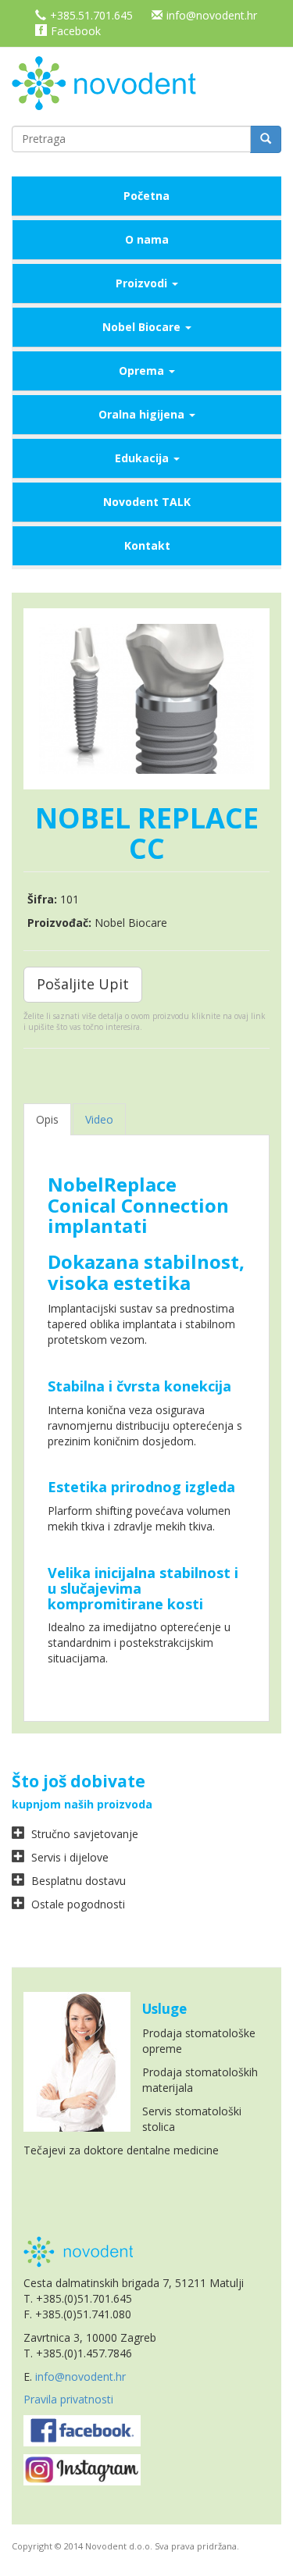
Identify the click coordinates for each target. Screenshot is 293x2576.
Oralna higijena (143, 414)
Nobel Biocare (143, 327)
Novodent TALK (147, 502)
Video (99, 1119)
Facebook (76, 31)
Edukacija (143, 458)
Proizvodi (143, 283)
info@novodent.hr (212, 15)
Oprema (143, 371)
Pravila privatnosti (68, 2399)
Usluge (164, 2009)
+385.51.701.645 (91, 15)
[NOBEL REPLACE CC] (146, 699)
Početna (146, 196)
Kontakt (147, 545)
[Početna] (109, 82)
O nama (147, 239)
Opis (47, 1119)
